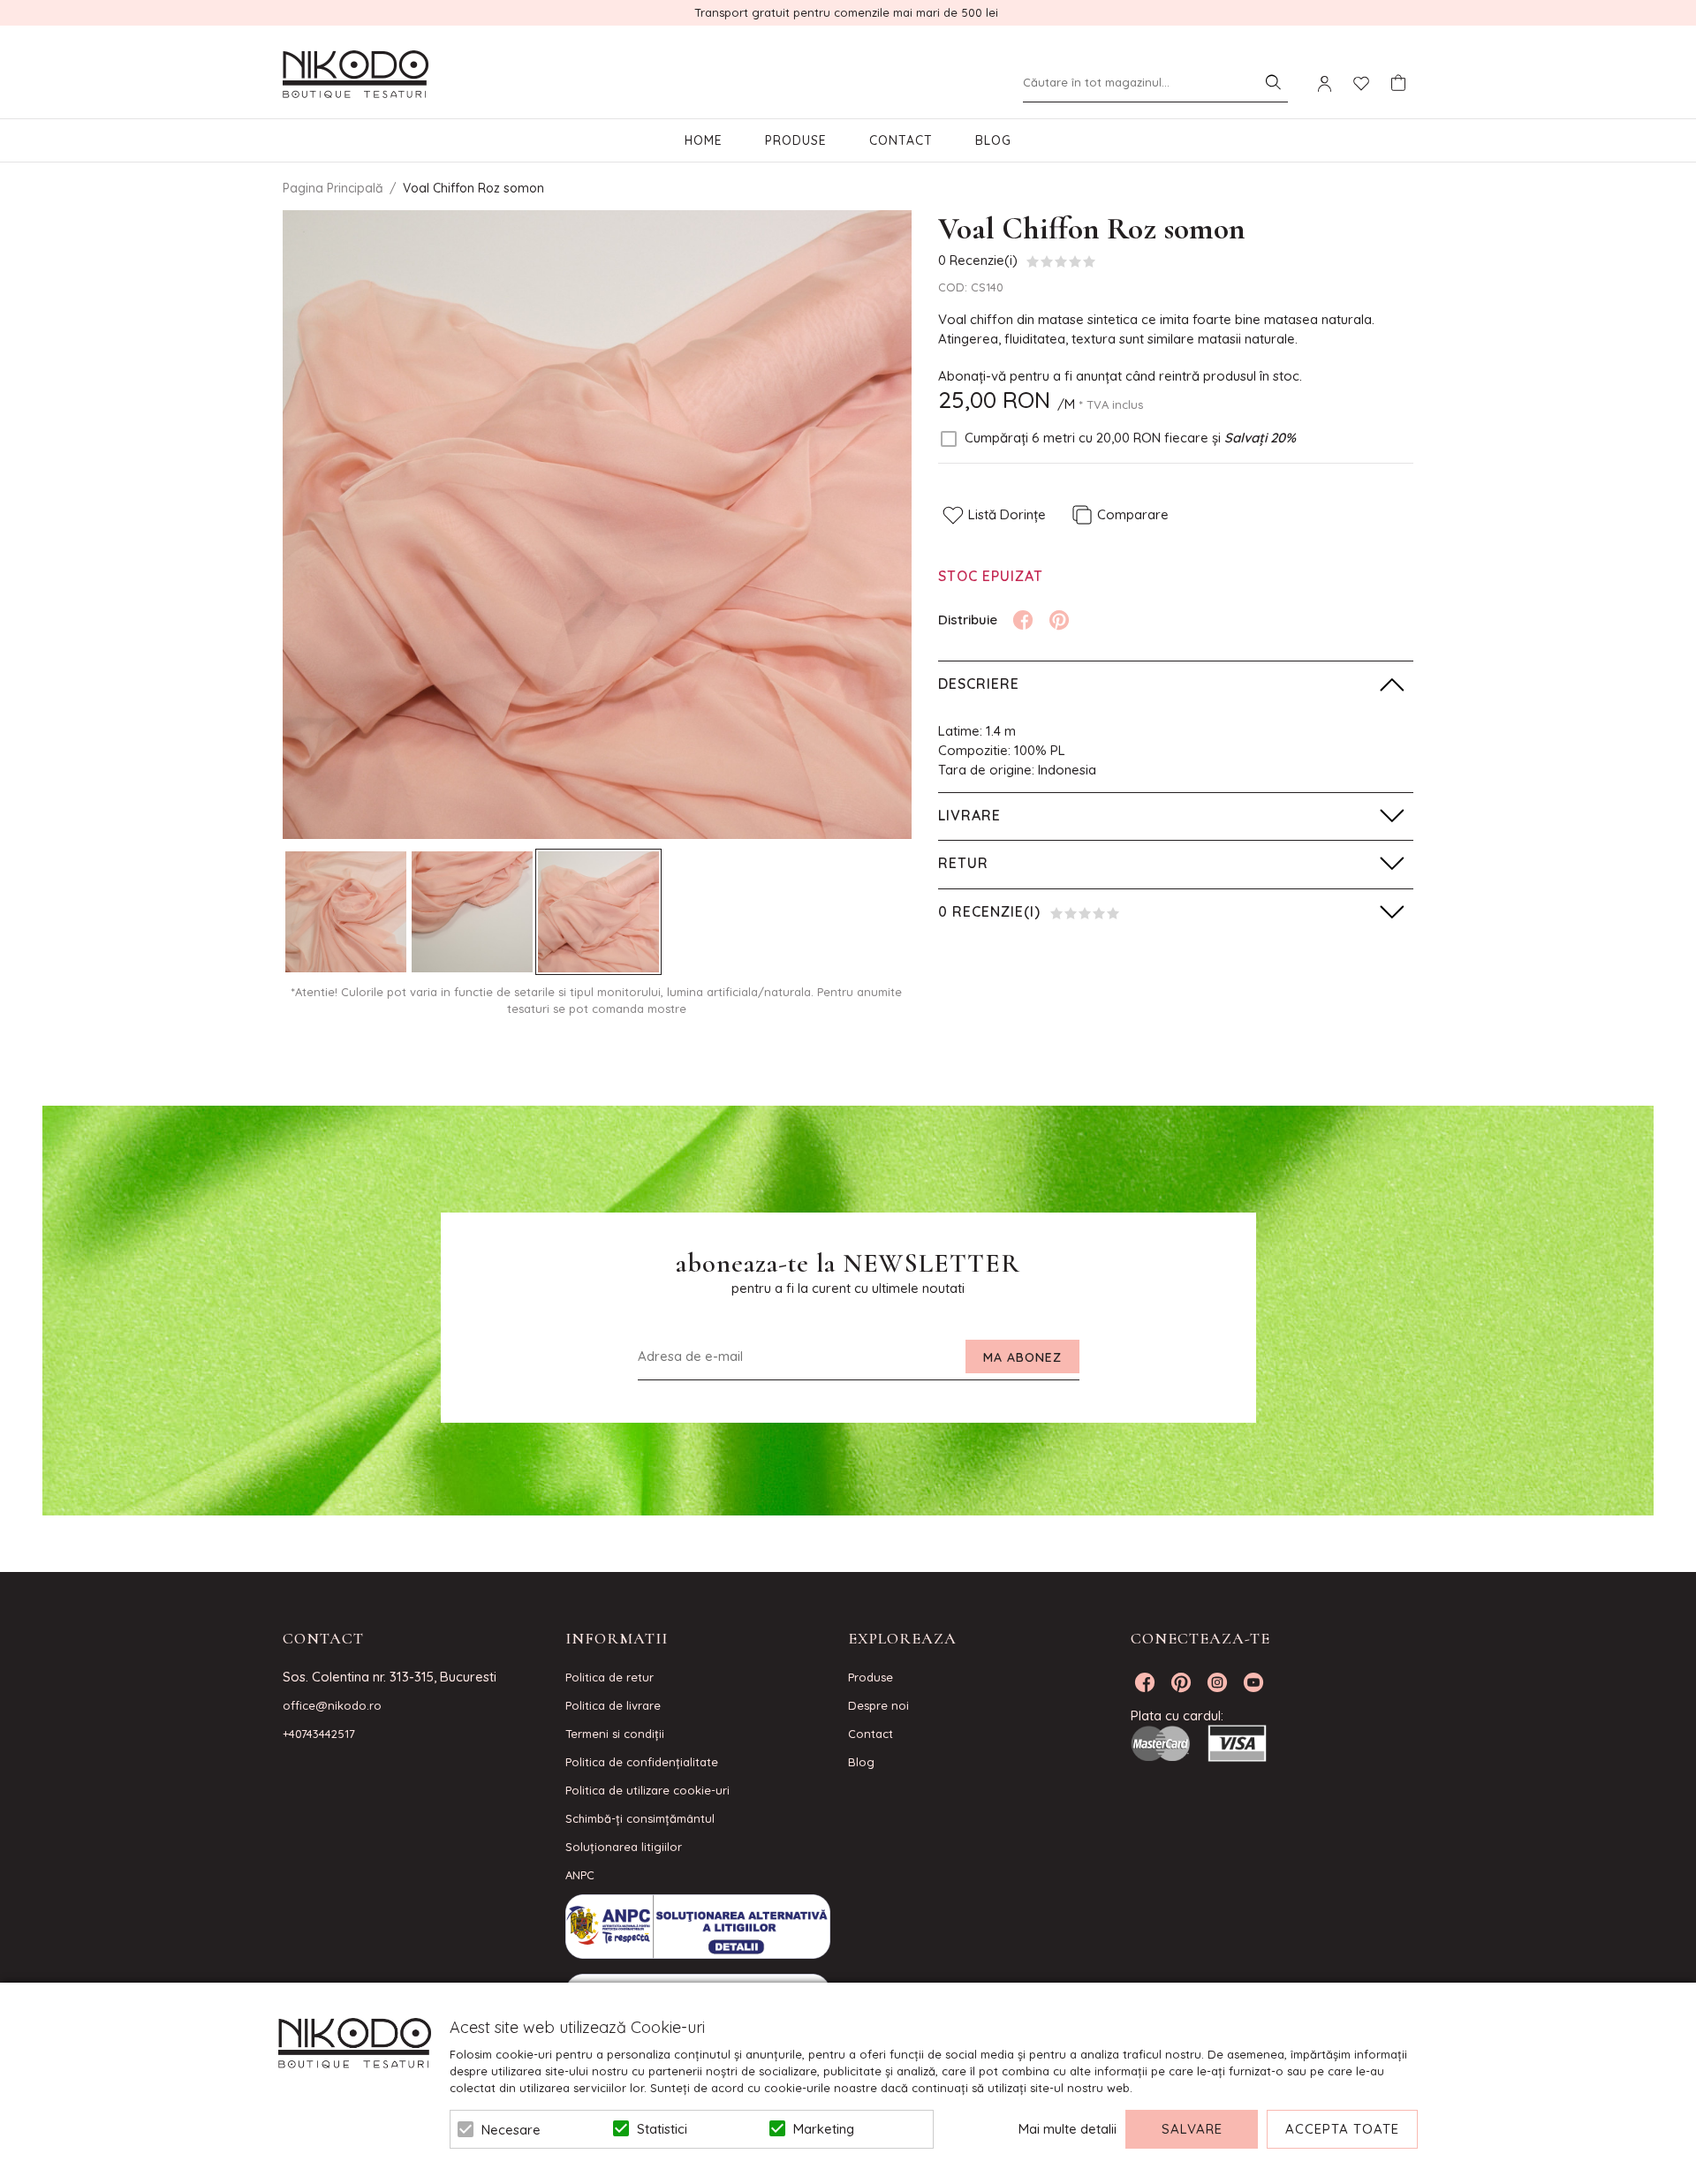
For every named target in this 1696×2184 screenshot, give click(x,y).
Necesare (511, 2130)
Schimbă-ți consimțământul (640, 1818)
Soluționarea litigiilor (624, 1847)
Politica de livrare (613, 1705)
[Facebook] (1023, 620)
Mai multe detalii (1068, 2129)
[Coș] (1398, 83)
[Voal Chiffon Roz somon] (346, 912)
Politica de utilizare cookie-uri (647, 1790)
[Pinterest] (1059, 620)
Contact (901, 140)
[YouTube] (1253, 1682)
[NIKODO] (356, 75)
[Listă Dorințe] (1361, 82)
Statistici (662, 2129)
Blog (993, 140)
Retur (963, 863)
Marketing (824, 2129)
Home (704, 140)
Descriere (979, 684)
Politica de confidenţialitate (642, 1762)
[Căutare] (1273, 82)
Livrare (969, 815)
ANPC (580, 1875)
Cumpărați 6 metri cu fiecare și (1130, 438)
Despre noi (878, 1705)
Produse (796, 140)
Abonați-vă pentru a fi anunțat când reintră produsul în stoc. (1120, 376)
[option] (597, 525)
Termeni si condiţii (615, 1734)
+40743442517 (319, 1734)
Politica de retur (609, 1677)
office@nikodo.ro (332, 1705)
